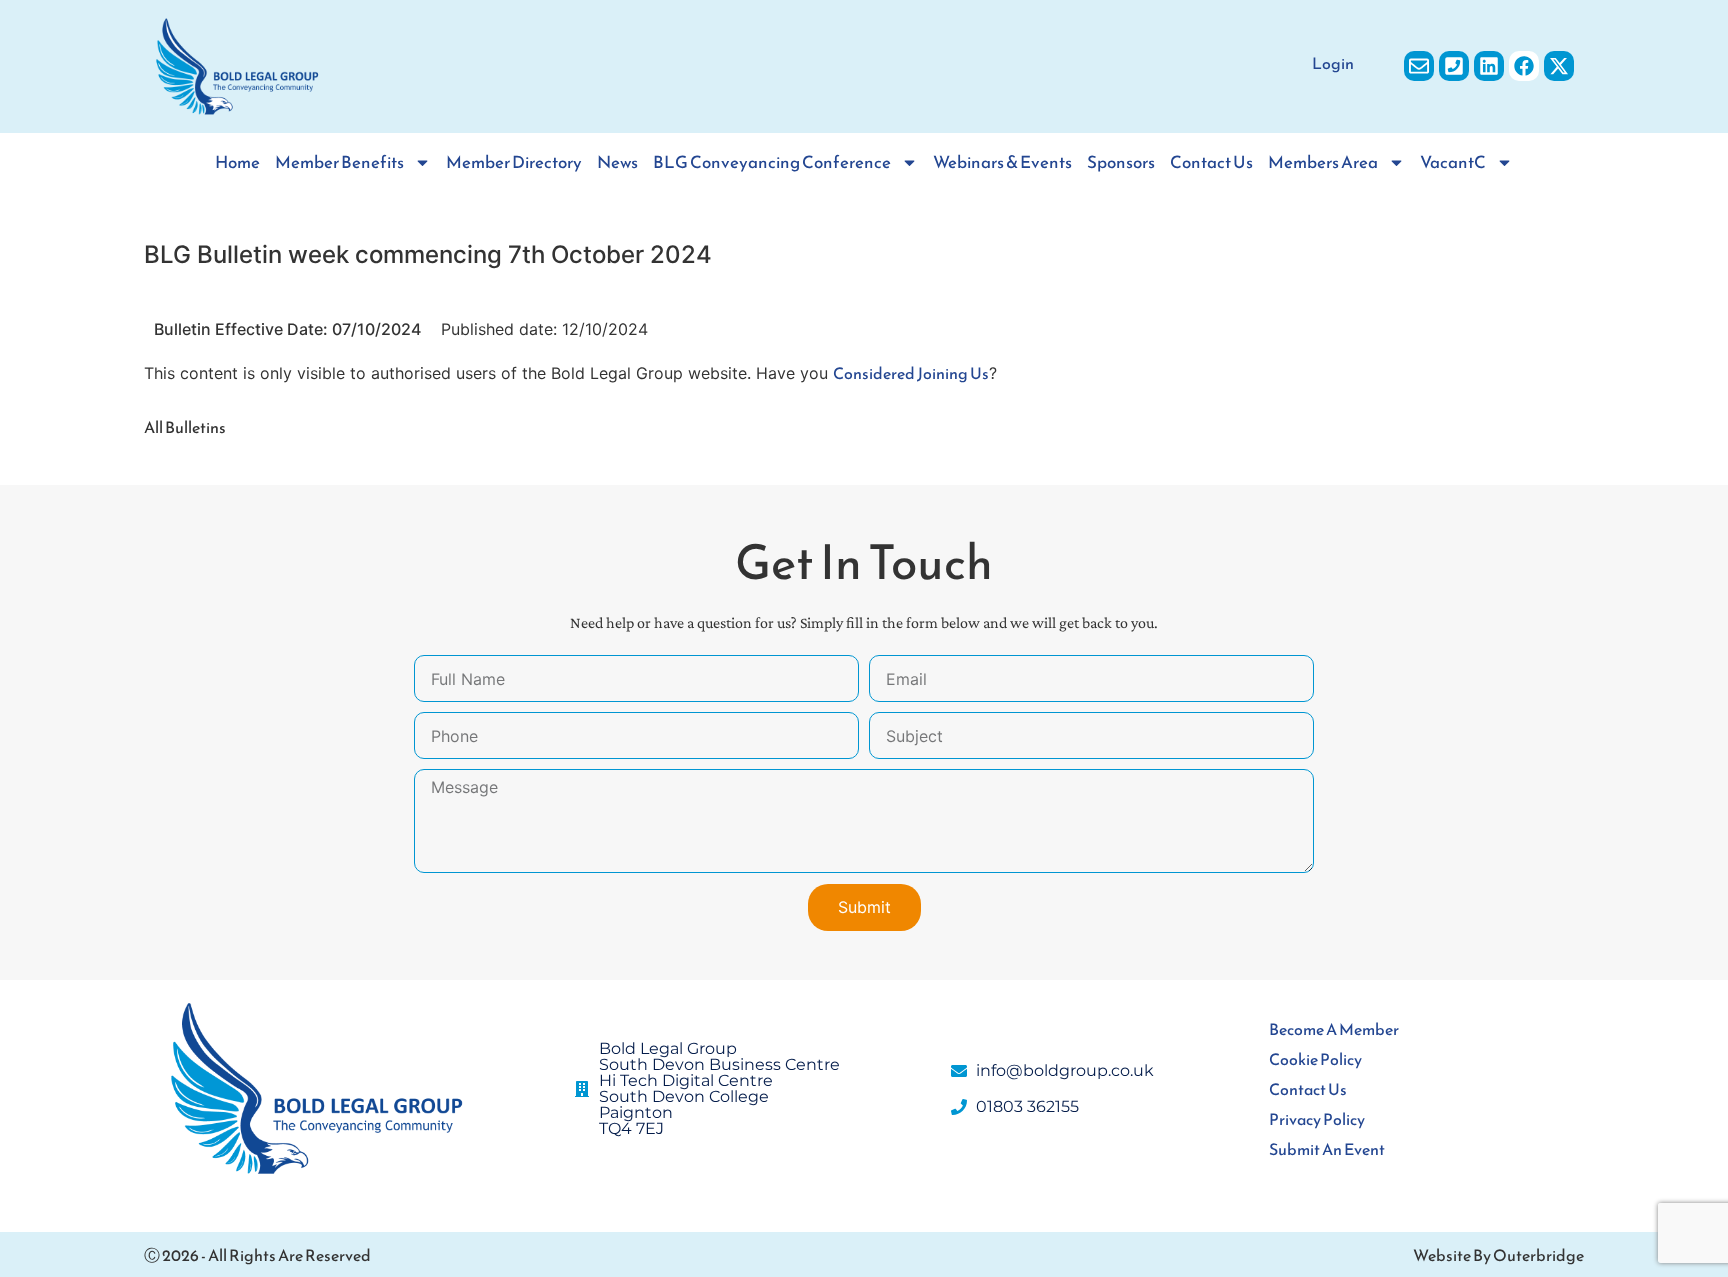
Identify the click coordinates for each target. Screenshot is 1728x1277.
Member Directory (514, 162)
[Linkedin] (1489, 66)
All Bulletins (185, 427)
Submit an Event (1327, 1149)
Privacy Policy (1317, 1119)
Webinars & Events (1002, 162)
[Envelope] (1419, 66)
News (617, 162)
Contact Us (1211, 162)
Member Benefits (339, 162)
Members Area (1323, 162)
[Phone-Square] (1454, 66)
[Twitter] (1559, 66)
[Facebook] (1524, 66)
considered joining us (911, 373)
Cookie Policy (1315, 1059)
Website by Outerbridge (1498, 1255)
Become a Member (1334, 1029)
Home (237, 162)
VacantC (1453, 162)
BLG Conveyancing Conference (772, 162)
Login (1333, 63)
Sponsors (1121, 162)
